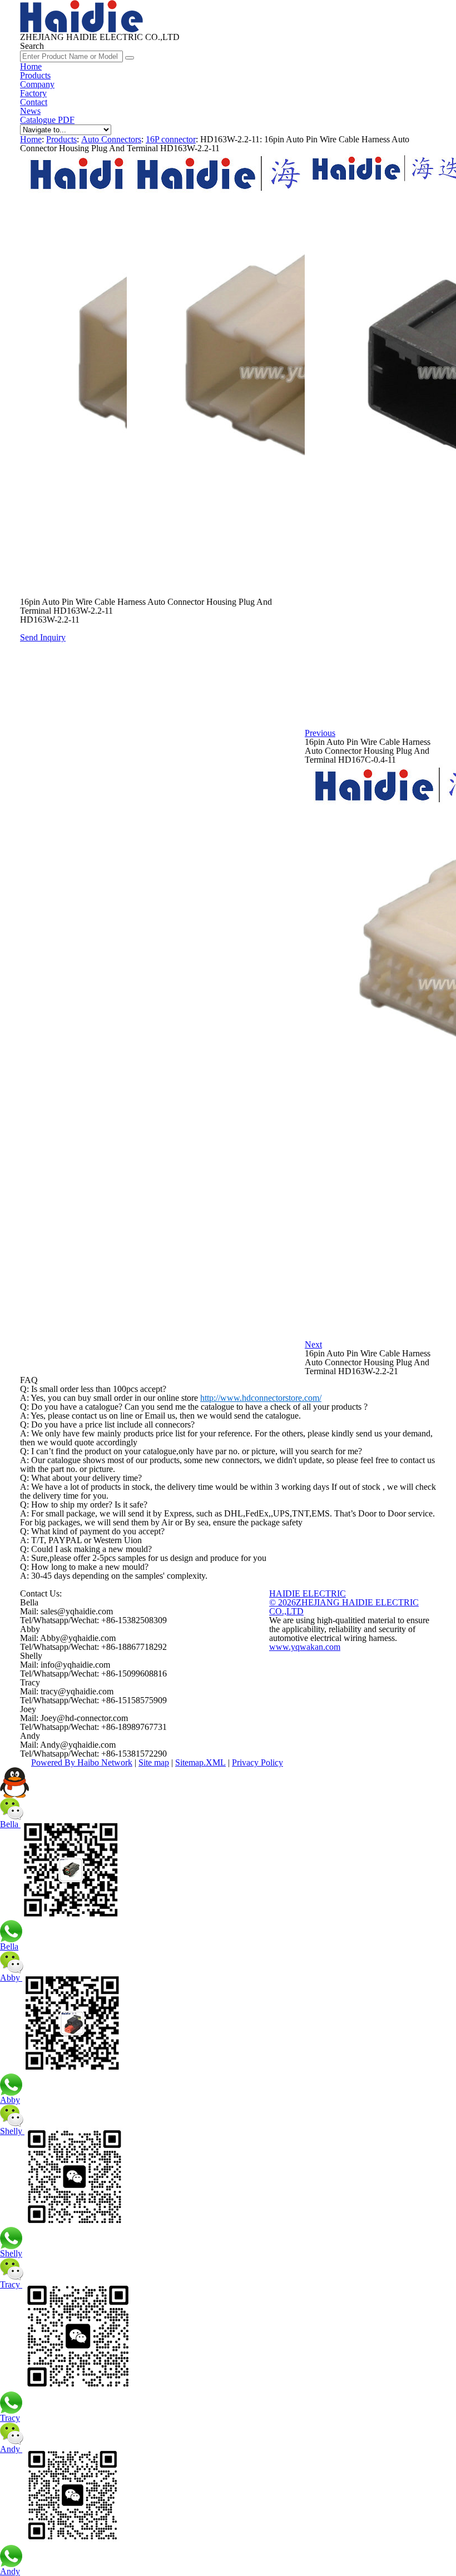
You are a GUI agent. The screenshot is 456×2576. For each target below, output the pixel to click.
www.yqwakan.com (305, 1647)
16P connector (171, 139)
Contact (34, 102)
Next (313, 1344)
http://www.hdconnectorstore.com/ (261, 1398)
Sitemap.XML (200, 1762)
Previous (320, 733)
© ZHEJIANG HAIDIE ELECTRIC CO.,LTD (344, 1607)
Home (31, 66)
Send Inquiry (43, 637)
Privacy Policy (257, 1762)
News (30, 111)
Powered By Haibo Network (82, 1762)
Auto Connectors (111, 139)
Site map (154, 1762)
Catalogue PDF (47, 120)
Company (37, 84)
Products (35, 75)
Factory (33, 93)
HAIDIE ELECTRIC (308, 1593)
